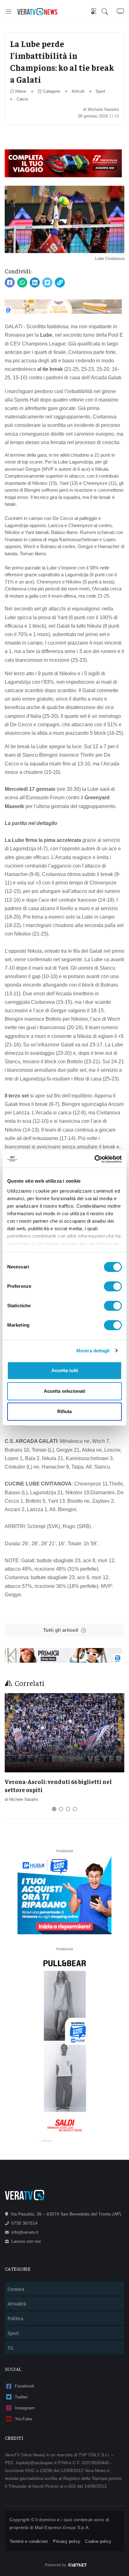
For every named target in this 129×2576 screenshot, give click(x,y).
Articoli (78, 91)
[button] (109, 12)
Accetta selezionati (64, 1391)
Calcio (22, 99)
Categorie (52, 91)
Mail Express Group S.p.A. (62, 2527)
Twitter (21, 2397)
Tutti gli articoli (61, 1630)
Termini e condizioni (29, 2541)
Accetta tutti (65, 1370)
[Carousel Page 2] (61, 1809)
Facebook (25, 2386)
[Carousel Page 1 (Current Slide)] (54, 1809)
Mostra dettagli (93, 1351)
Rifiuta (64, 1411)
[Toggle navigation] (9, 11)
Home (21, 91)
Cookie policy (98, 2541)
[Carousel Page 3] (68, 1809)
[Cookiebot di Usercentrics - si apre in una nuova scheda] (94, 1159)
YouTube (23, 2419)
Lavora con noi (26, 2241)
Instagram (25, 2408)
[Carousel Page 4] (75, 1809)
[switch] (113, 1286)
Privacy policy (67, 2541)
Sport (100, 91)
